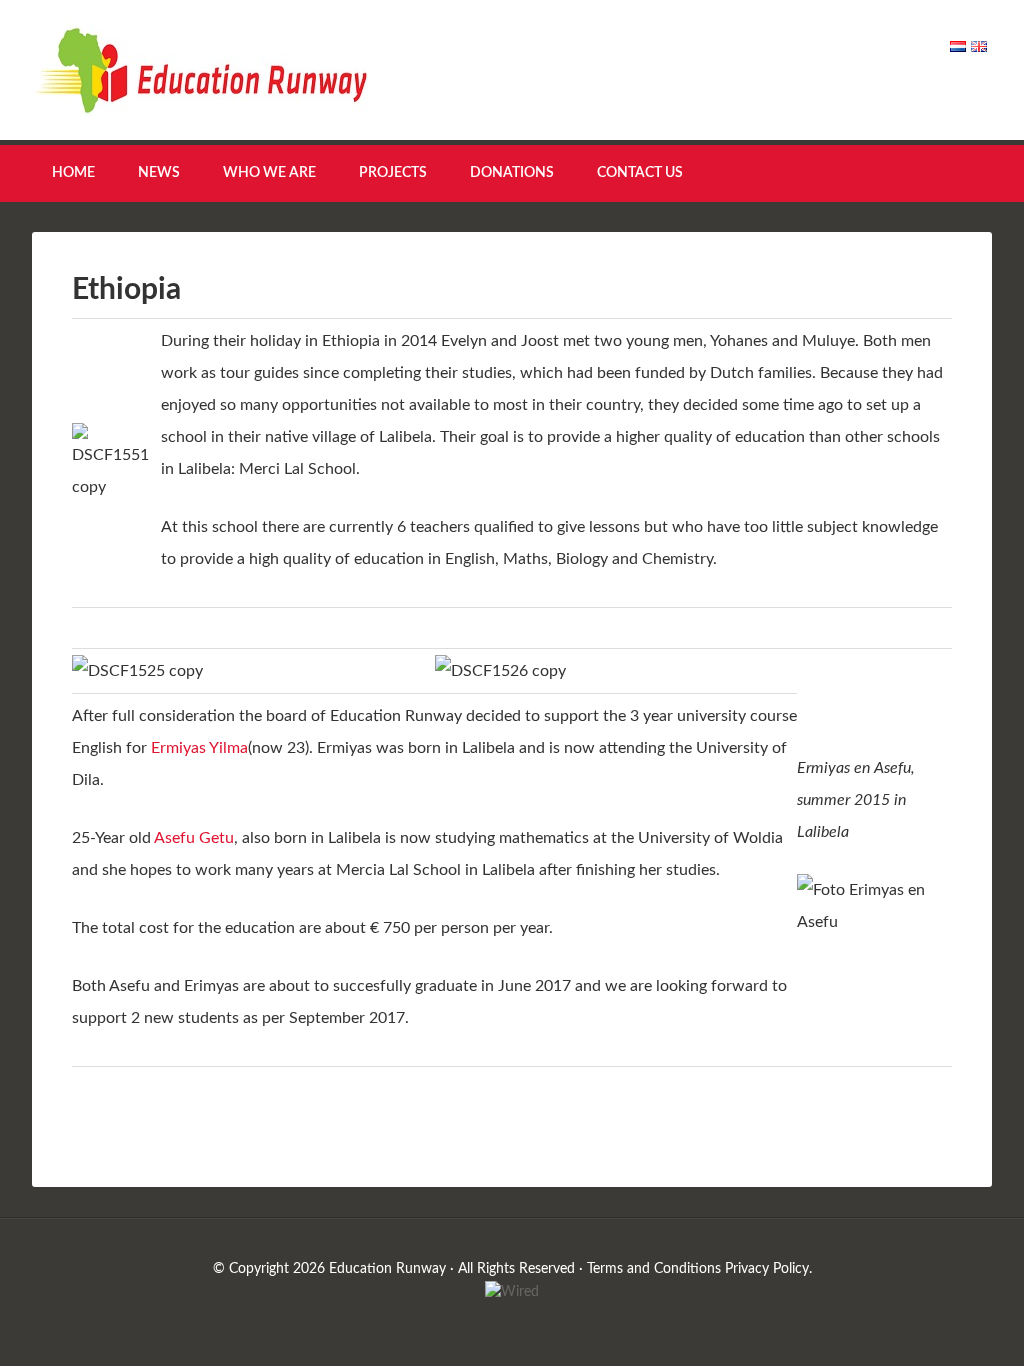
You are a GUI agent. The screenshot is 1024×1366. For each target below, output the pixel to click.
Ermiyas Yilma (199, 748)
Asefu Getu (194, 838)
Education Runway (202, 70)
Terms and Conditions (654, 1269)
